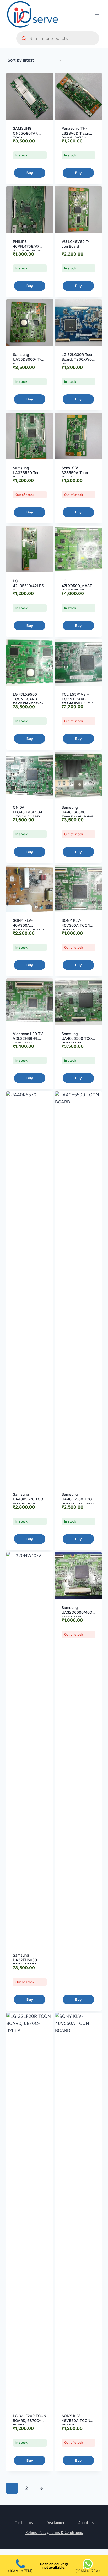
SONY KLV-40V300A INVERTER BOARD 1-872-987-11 (28, 928)
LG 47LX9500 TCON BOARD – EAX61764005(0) (28, 699)
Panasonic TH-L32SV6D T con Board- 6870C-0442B (75, 135)
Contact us (24, 2523)
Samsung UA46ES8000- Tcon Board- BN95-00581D (78, 814)
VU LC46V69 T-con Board (75, 244)
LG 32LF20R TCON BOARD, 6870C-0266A (29, 2420)
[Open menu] (97, 14)
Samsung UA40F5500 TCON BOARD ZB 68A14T (78, 1499)
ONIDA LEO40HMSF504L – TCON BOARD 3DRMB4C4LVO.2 (29, 814)
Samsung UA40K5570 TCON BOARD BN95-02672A (29, 1501)
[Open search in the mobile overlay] (58, 38)
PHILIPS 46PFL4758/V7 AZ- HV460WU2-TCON (28, 249)
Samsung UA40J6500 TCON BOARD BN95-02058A (78, 1041)
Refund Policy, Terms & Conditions (54, 2532)
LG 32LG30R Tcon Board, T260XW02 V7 (78, 359)
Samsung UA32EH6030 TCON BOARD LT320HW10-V (26, 1962)
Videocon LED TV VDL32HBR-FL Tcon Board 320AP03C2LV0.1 (28, 1041)
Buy (30, 173)
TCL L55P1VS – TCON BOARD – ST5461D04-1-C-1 (78, 699)
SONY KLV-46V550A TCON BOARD (76, 2420)
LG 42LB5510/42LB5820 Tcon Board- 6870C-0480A (32, 588)
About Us (86, 2523)
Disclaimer (56, 2523)
